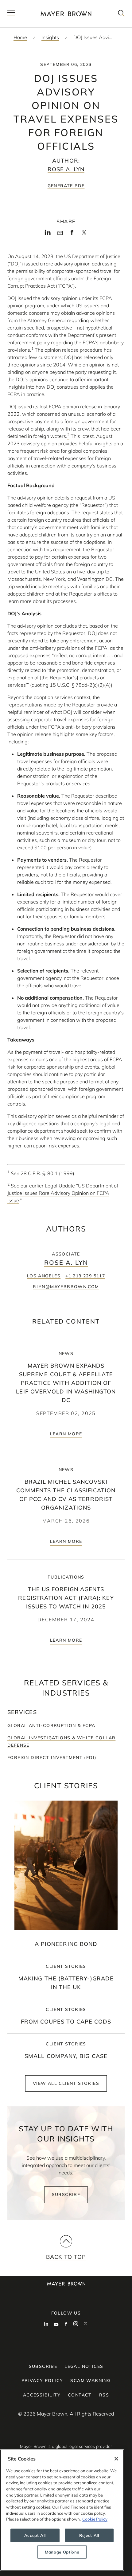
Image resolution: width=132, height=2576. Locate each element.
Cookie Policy (95, 2519)
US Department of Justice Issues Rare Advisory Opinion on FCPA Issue (63, 1193)
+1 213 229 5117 (85, 1276)
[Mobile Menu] (11, 14)
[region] (62, 2510)
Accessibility (42, 2395)
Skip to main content (30, 5)
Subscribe (66, 2194)
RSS (104, 2395)
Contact (80, 2395)
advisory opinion (72, 264)
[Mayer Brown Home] (66, 14)
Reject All (89, 2535)
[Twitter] (84, 234)
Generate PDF (66, 186)
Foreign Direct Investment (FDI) (52, 1757)
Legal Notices (84, 2366)
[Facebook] (72, 234)
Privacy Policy (42, 2380)
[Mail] (60, 233)
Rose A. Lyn (66, 169)
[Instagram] (76, 2324)
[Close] (116, 2459)
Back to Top (66, 2257)
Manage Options (62, 2552)
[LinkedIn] (48, 234)
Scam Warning (90, 2380)
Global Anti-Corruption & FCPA (51, 1725)
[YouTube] (56, 2324)
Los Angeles (44, 1276)
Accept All (35, 2535)
